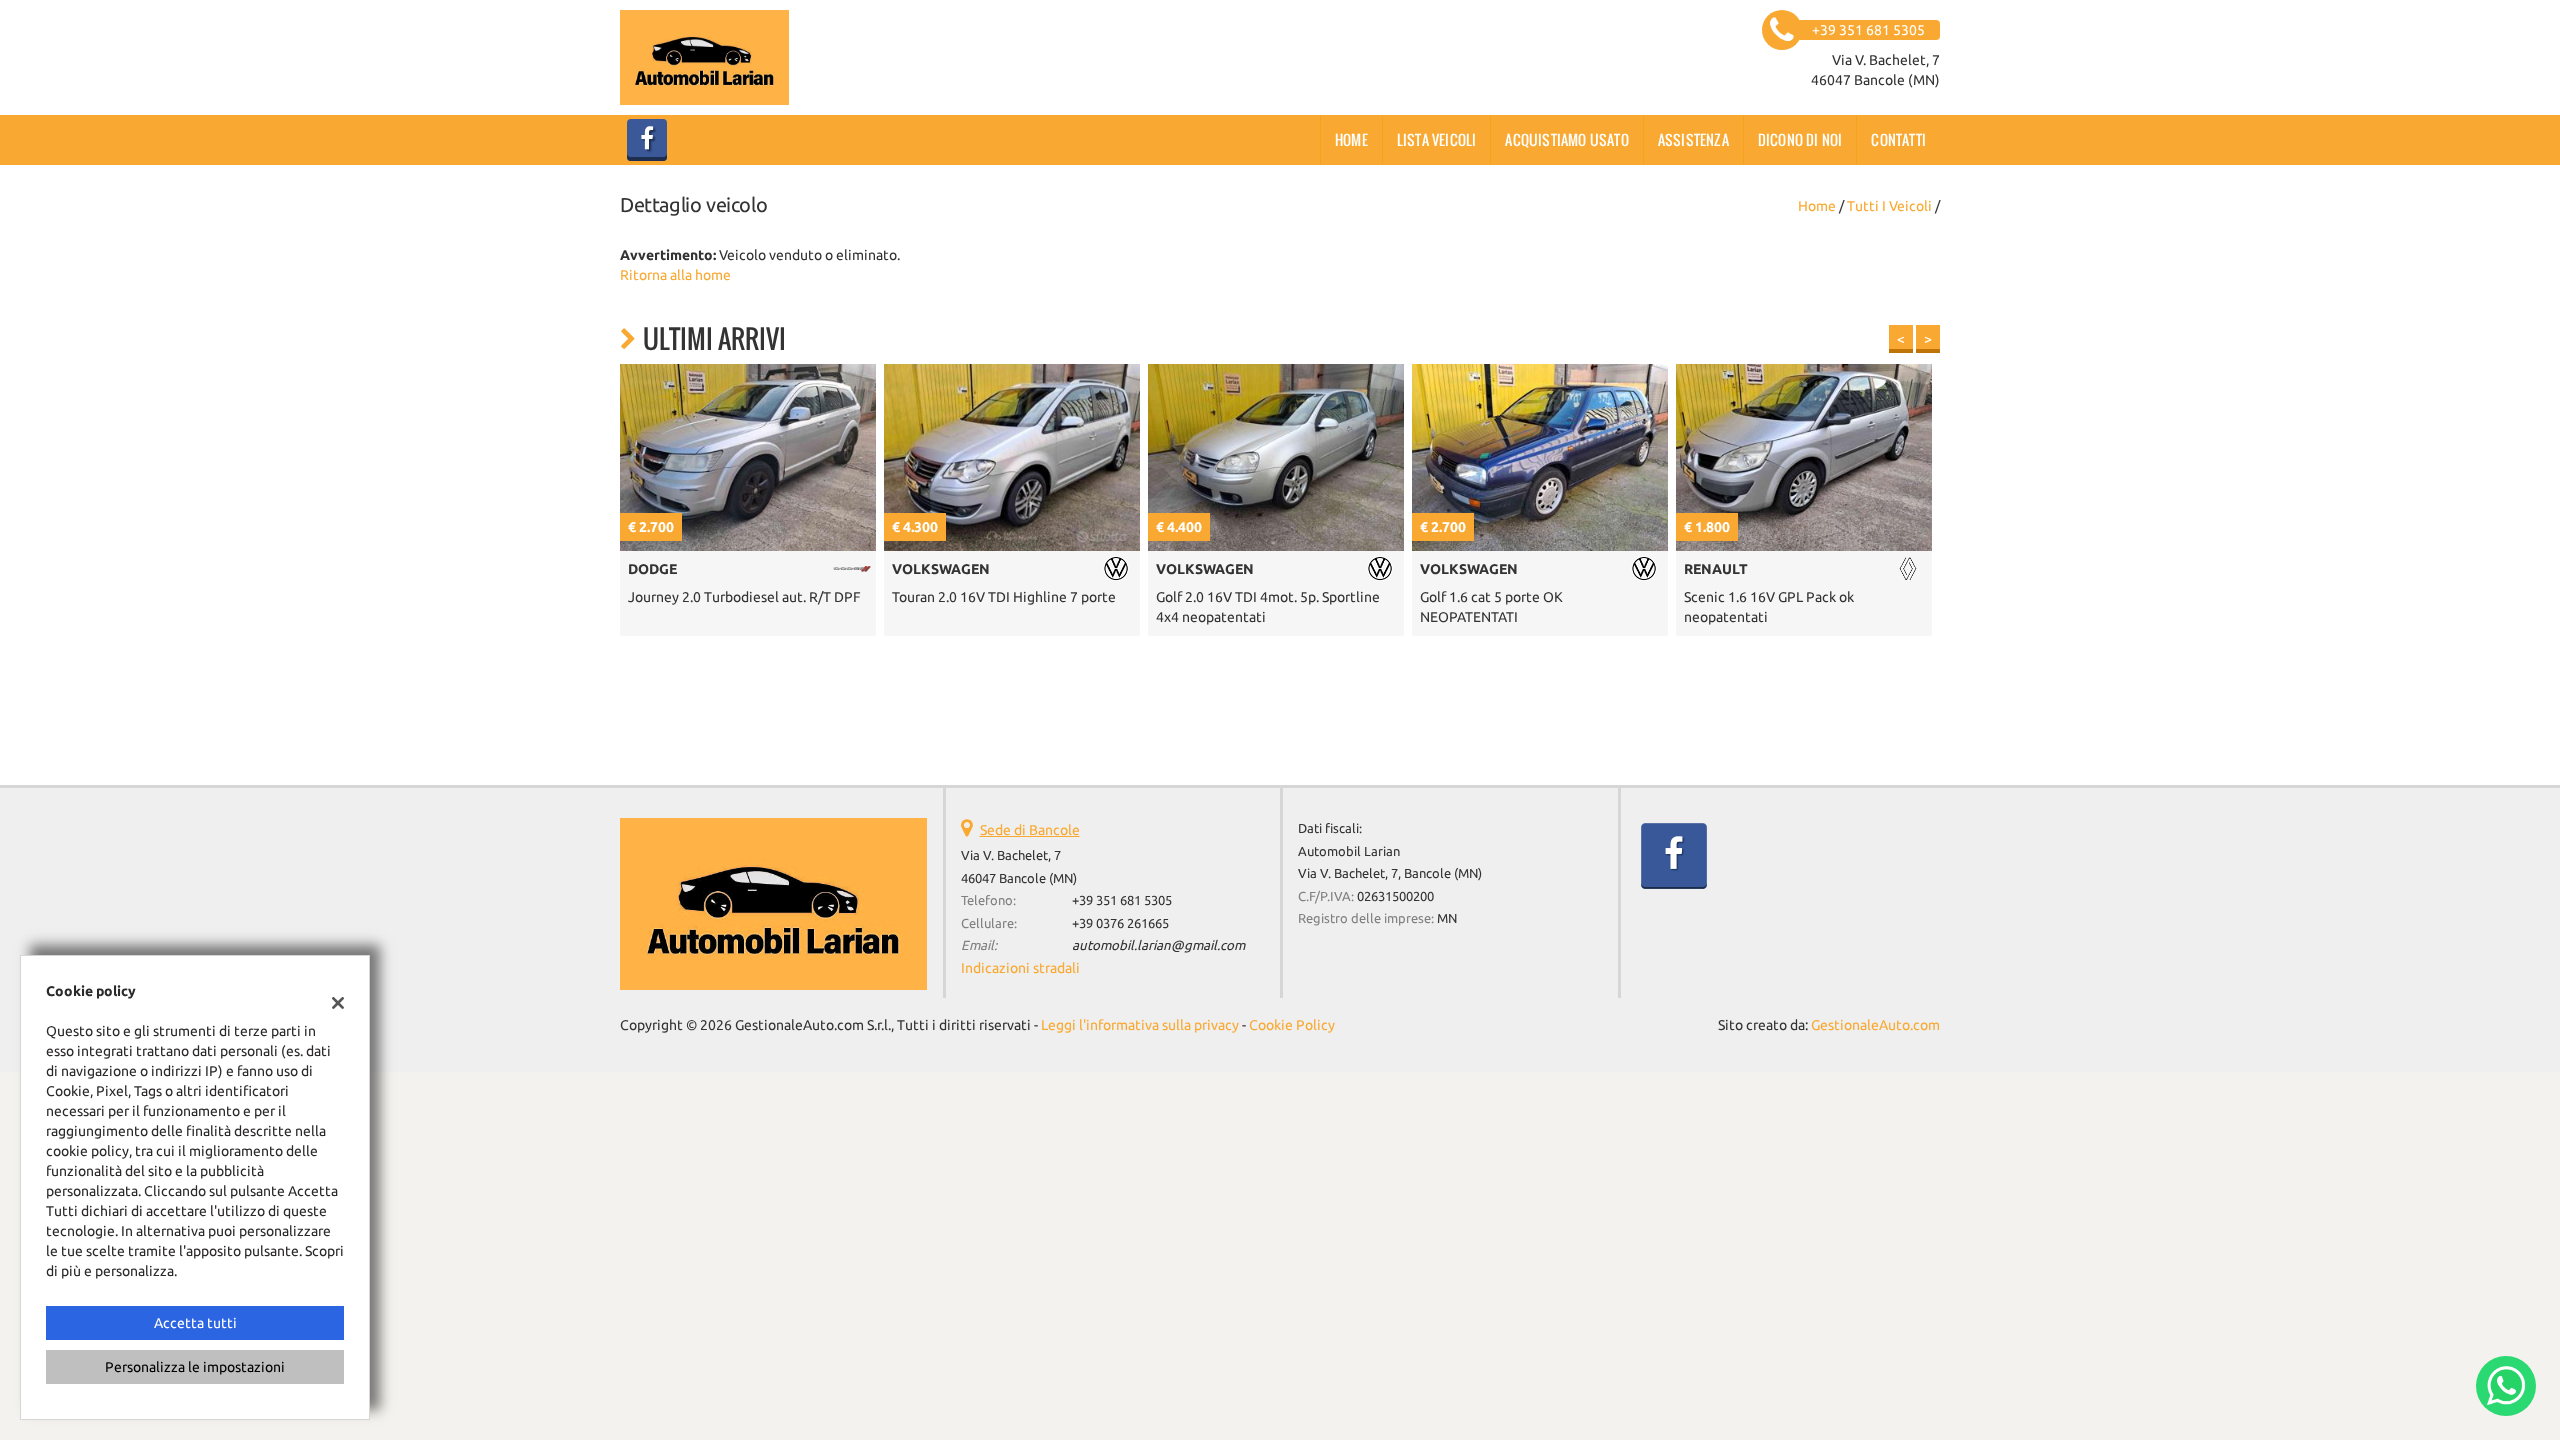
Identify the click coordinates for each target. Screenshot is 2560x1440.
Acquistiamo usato (1566, 139)
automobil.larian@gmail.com (1158, 945)
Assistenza (1693, 139)
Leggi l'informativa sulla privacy (1140, 1025)
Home (1351, 139)
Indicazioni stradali (1020, 968)
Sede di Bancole (1030, 830)
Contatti (1898, 139)
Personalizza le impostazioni (195, 1367)
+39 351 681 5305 (1122, 900)
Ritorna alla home (675, 275)
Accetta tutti (195, 1323)
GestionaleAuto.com (1875, 1025)
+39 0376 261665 (1120, 923)
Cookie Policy (1292, 1025)
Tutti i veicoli (1889, 206)
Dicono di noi (1800, 139)
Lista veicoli (1437, 139)
